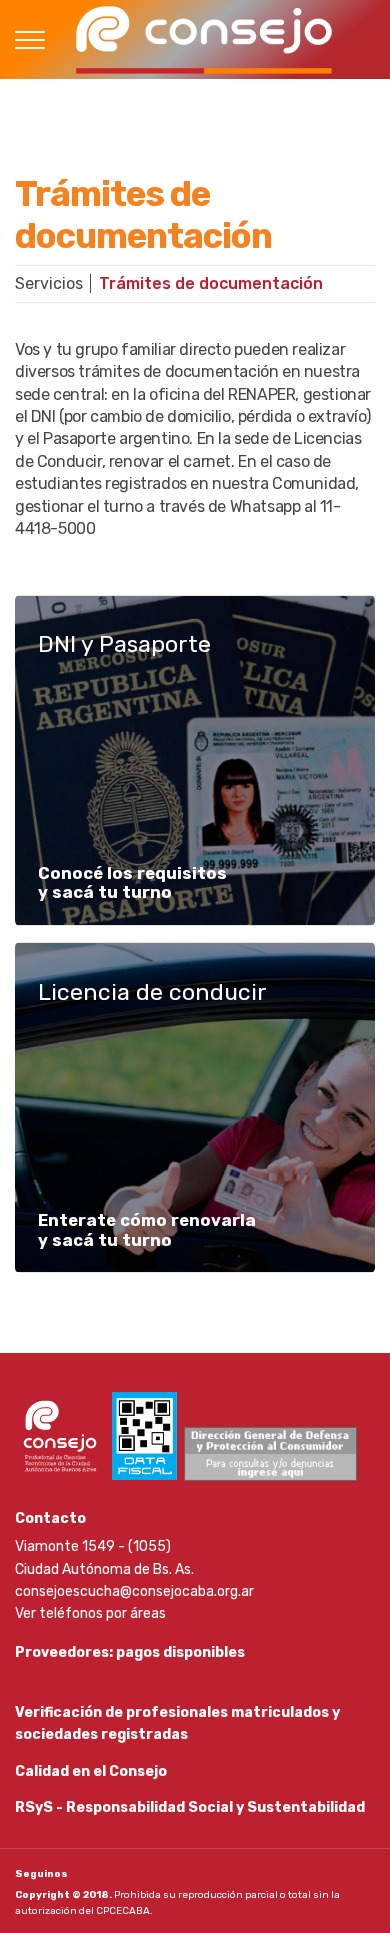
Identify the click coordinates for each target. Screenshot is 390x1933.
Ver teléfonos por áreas (90, 1613)
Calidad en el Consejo (91, 1771)
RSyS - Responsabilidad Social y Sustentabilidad (190, 1807)
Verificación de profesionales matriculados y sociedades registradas (177, 1723)
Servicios (49, 283)
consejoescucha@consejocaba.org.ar (134, 1591)
